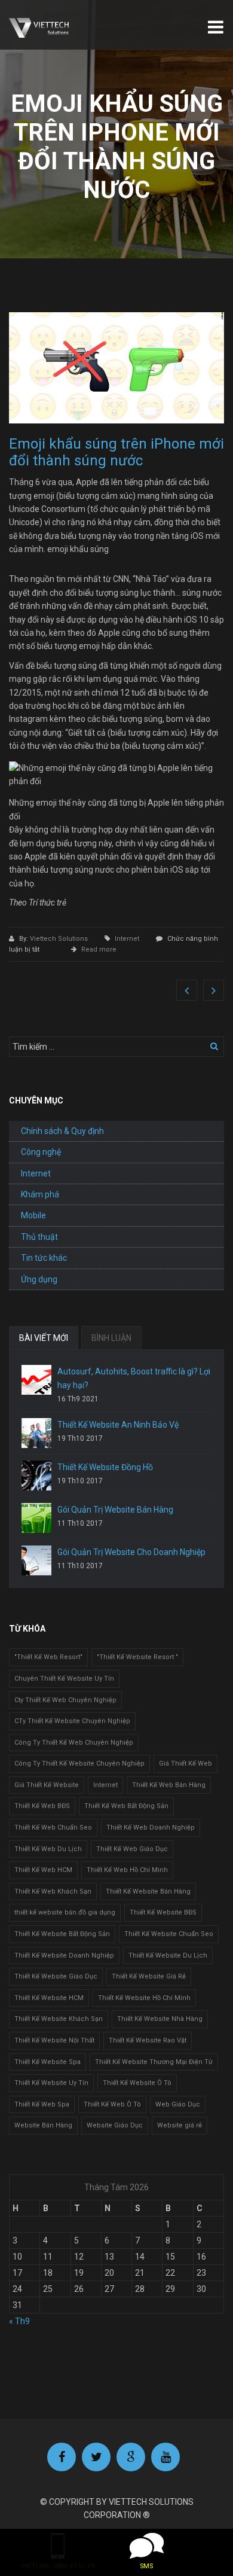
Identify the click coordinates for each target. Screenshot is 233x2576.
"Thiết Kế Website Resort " (137, 1657)
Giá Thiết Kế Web (186, 1763)
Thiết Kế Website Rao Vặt (148, 2040)
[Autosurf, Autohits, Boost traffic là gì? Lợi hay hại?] (36, 1380)
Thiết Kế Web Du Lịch (48, 1849)
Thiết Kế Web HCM (43, 1870)
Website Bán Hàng (43, 2125)
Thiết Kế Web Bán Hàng (169, 1785)
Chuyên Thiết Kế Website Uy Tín (64, 1679)
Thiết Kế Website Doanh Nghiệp (64, 1955)
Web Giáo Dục (178, 2104)
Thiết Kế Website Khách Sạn (59, 2019)
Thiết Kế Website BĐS (163, 1912)
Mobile (33, 1215)
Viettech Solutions (60, 939)
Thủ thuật (39, 1237)
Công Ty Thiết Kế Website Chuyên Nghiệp (79, 1763)
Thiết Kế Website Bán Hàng (148, 1891)
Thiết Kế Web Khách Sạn (53, 1891)
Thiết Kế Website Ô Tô (137, 2083)
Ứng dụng (39, 1279)
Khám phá (40, 1194)
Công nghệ (41, 1152)
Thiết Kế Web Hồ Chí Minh (127, 1870)
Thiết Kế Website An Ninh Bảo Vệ (118, 1425)
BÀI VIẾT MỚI (44, 1338)
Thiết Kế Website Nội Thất (54, 2040)
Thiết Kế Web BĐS (42, 1806)
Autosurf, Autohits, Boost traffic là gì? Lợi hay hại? (134, 1378)
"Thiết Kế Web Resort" (48, 1657)
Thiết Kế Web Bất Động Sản (126, 1806)
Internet (127, 939)
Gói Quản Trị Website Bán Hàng (115, 1510)
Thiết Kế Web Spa (42, 2104)
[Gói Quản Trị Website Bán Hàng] (36, 1518)
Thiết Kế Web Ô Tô (112, 2104)
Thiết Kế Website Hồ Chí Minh (144, 1998)
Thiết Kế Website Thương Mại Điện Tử (154, 2062)
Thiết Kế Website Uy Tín (51, 2083)
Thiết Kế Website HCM (49, 1998)
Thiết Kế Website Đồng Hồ (105, 1467)
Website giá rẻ (180, 2125)
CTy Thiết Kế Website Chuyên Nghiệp (72, 1721)
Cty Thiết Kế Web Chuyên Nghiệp (65, 1700)
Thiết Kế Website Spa (47, 2062)
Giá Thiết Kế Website (47, 1785)
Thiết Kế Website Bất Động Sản (62, 1934)
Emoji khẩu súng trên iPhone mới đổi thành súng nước (116, 452)
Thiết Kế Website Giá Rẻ (149, 1976)
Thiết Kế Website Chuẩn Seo (169, 1934)
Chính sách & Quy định (62, 1131)
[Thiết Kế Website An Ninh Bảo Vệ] (36, 1433)
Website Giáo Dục (115, 2125)
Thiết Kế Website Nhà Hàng (160, 2019)
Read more (99, 949)
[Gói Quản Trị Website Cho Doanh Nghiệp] (36, 1560)
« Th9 (19, 2321)
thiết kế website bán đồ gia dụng (65, 1912)
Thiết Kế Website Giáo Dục (56, 1976)
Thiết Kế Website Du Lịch (168, 1955)
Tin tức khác (44, 1258)
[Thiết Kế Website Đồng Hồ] (36, 1476)
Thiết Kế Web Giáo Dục (132, 1849)
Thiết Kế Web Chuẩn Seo (53, 1827)
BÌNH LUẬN (111, 1338)
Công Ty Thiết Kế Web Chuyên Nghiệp (74, 1743)
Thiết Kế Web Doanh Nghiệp (151, 1827)
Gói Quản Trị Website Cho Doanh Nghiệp (131, 1552)
